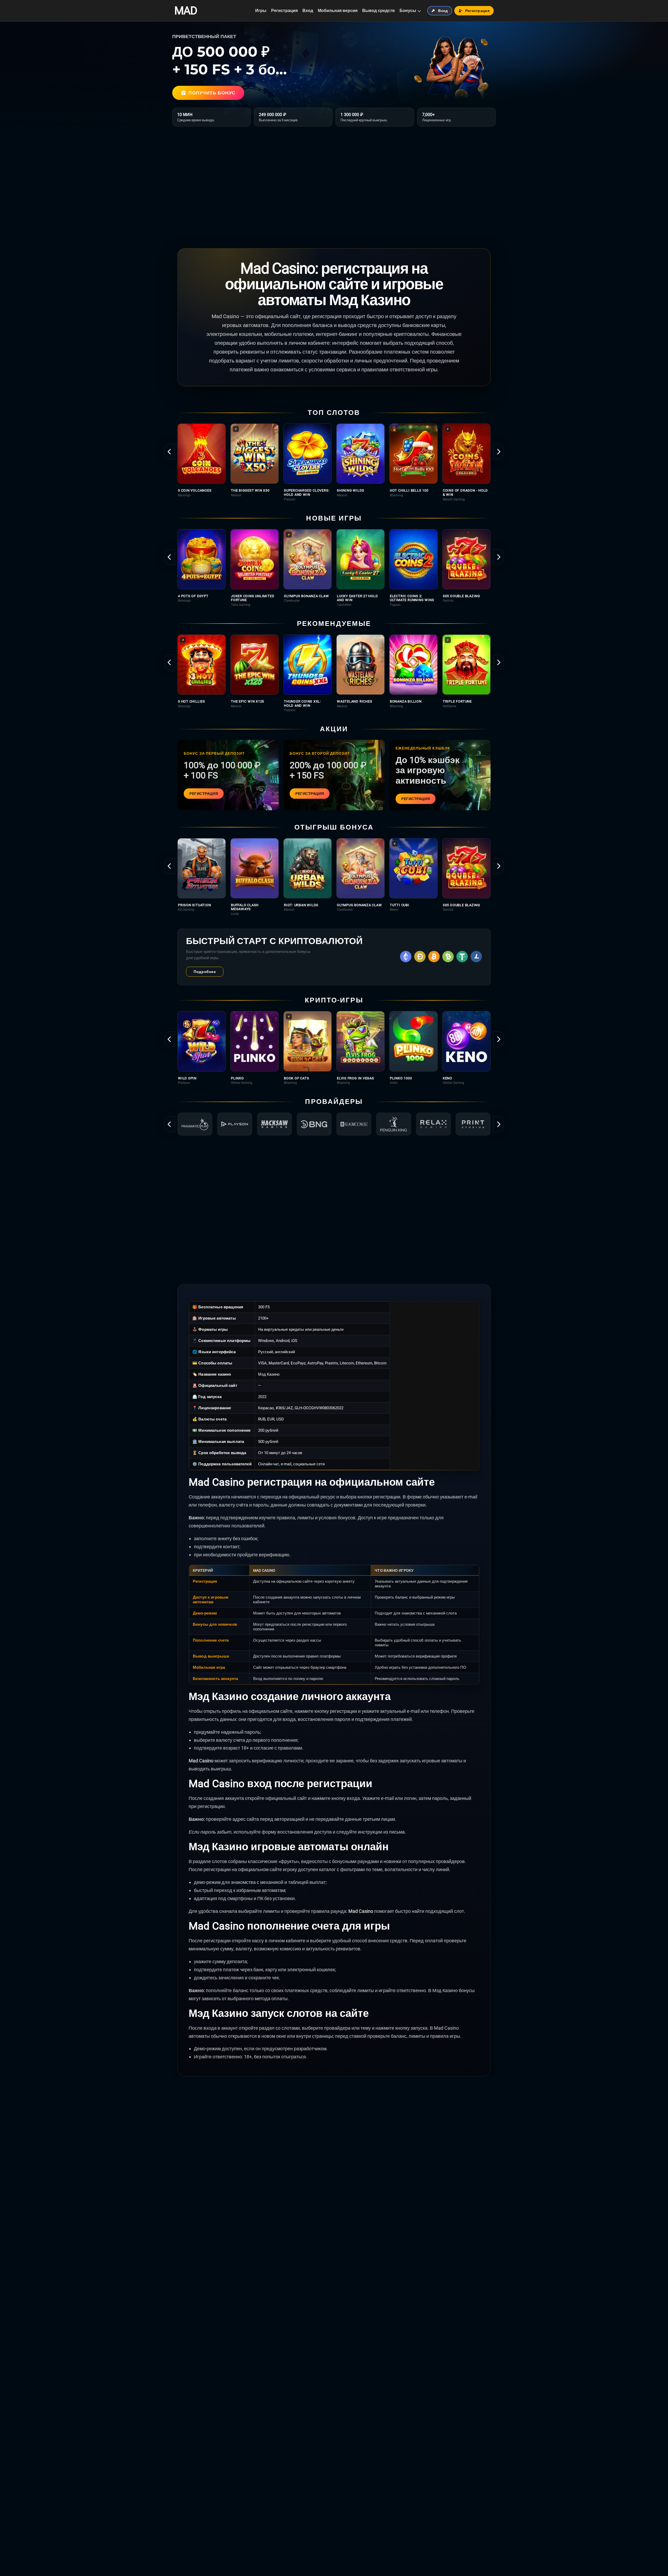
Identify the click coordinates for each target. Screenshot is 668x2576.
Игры (261, 11)
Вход (308, 11)
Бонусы (408, 11)
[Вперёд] (498, 452)
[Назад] (170, 452)
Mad (186, 11)
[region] (334, 462)
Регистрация (284, 11)
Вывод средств (378, 11)
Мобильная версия (338, 11)
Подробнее (205, 972)
